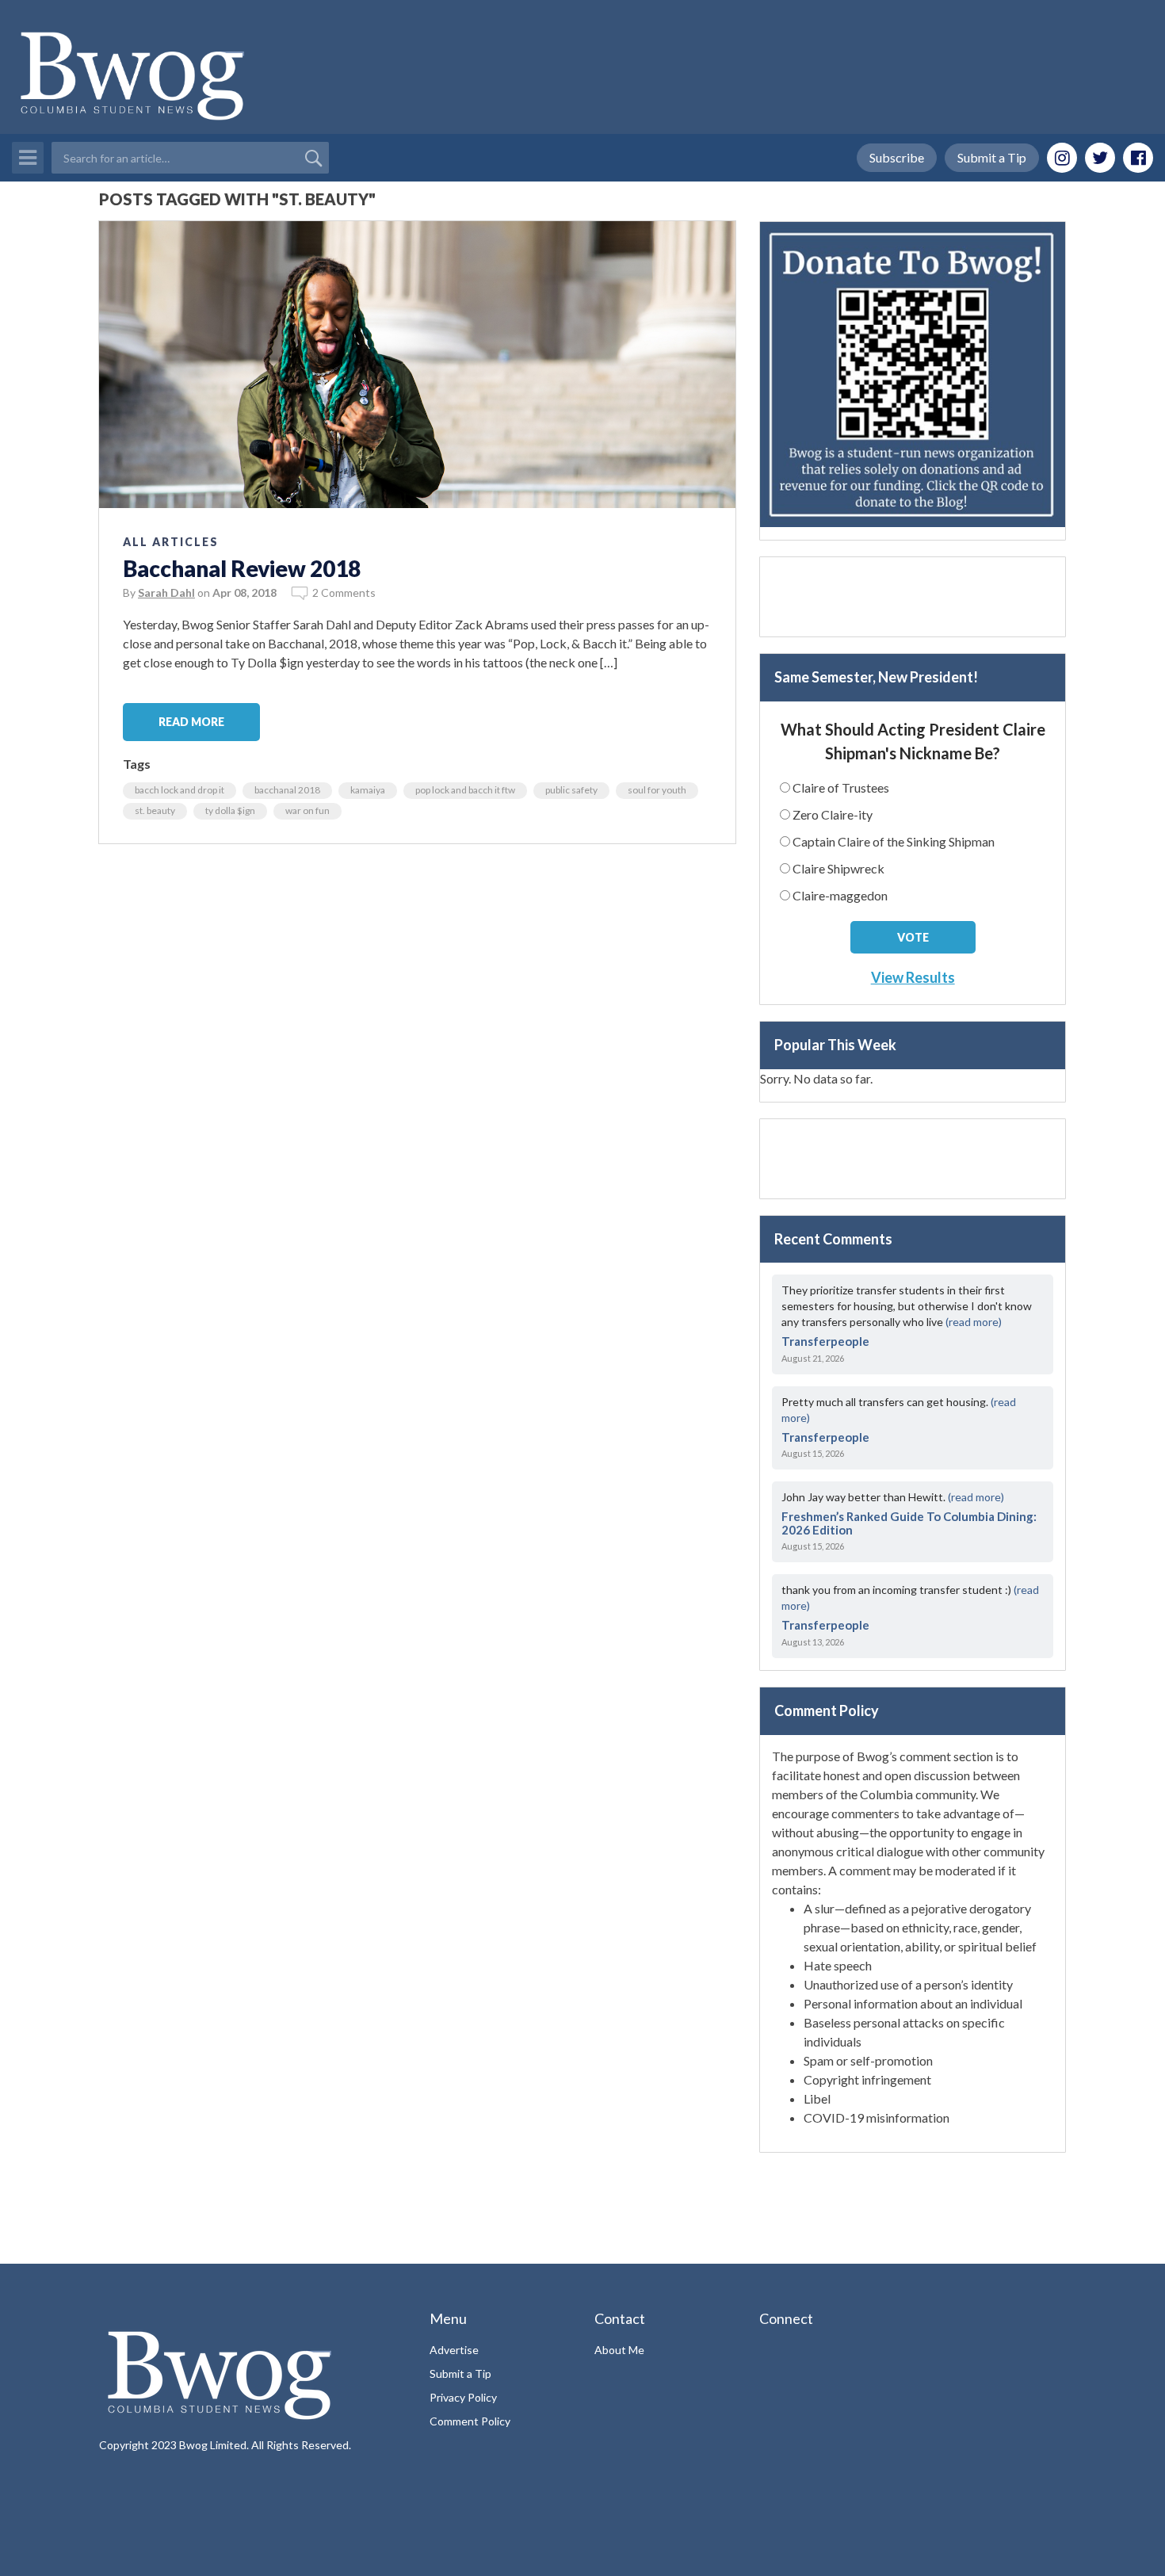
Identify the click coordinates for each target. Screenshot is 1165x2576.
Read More (191, 722)
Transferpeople (825, 1341)
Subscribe (897, 157)
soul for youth (657, 790)
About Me (619, 2350)
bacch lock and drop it (180, 790)
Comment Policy (470, 2421)
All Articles (171, 542)
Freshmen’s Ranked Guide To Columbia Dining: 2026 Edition (909, 1523)
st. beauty (155, 810)
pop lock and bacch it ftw (465, 790)
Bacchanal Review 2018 (242, 568)
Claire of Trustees (841, 787)
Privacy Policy (463, 2397)
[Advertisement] (913, 597)
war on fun (307, 810)
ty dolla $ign (230, 810)
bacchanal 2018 (287, 790)
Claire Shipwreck (838, 868)
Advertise (454, 2350)
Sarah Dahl (166, 592)
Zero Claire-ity (833, 814)
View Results (913, 977)
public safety (571, 790)
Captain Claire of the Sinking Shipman (894, 841)
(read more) (974, 1322)
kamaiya (368, 790)
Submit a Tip (992, 157)
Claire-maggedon (840, 895)
